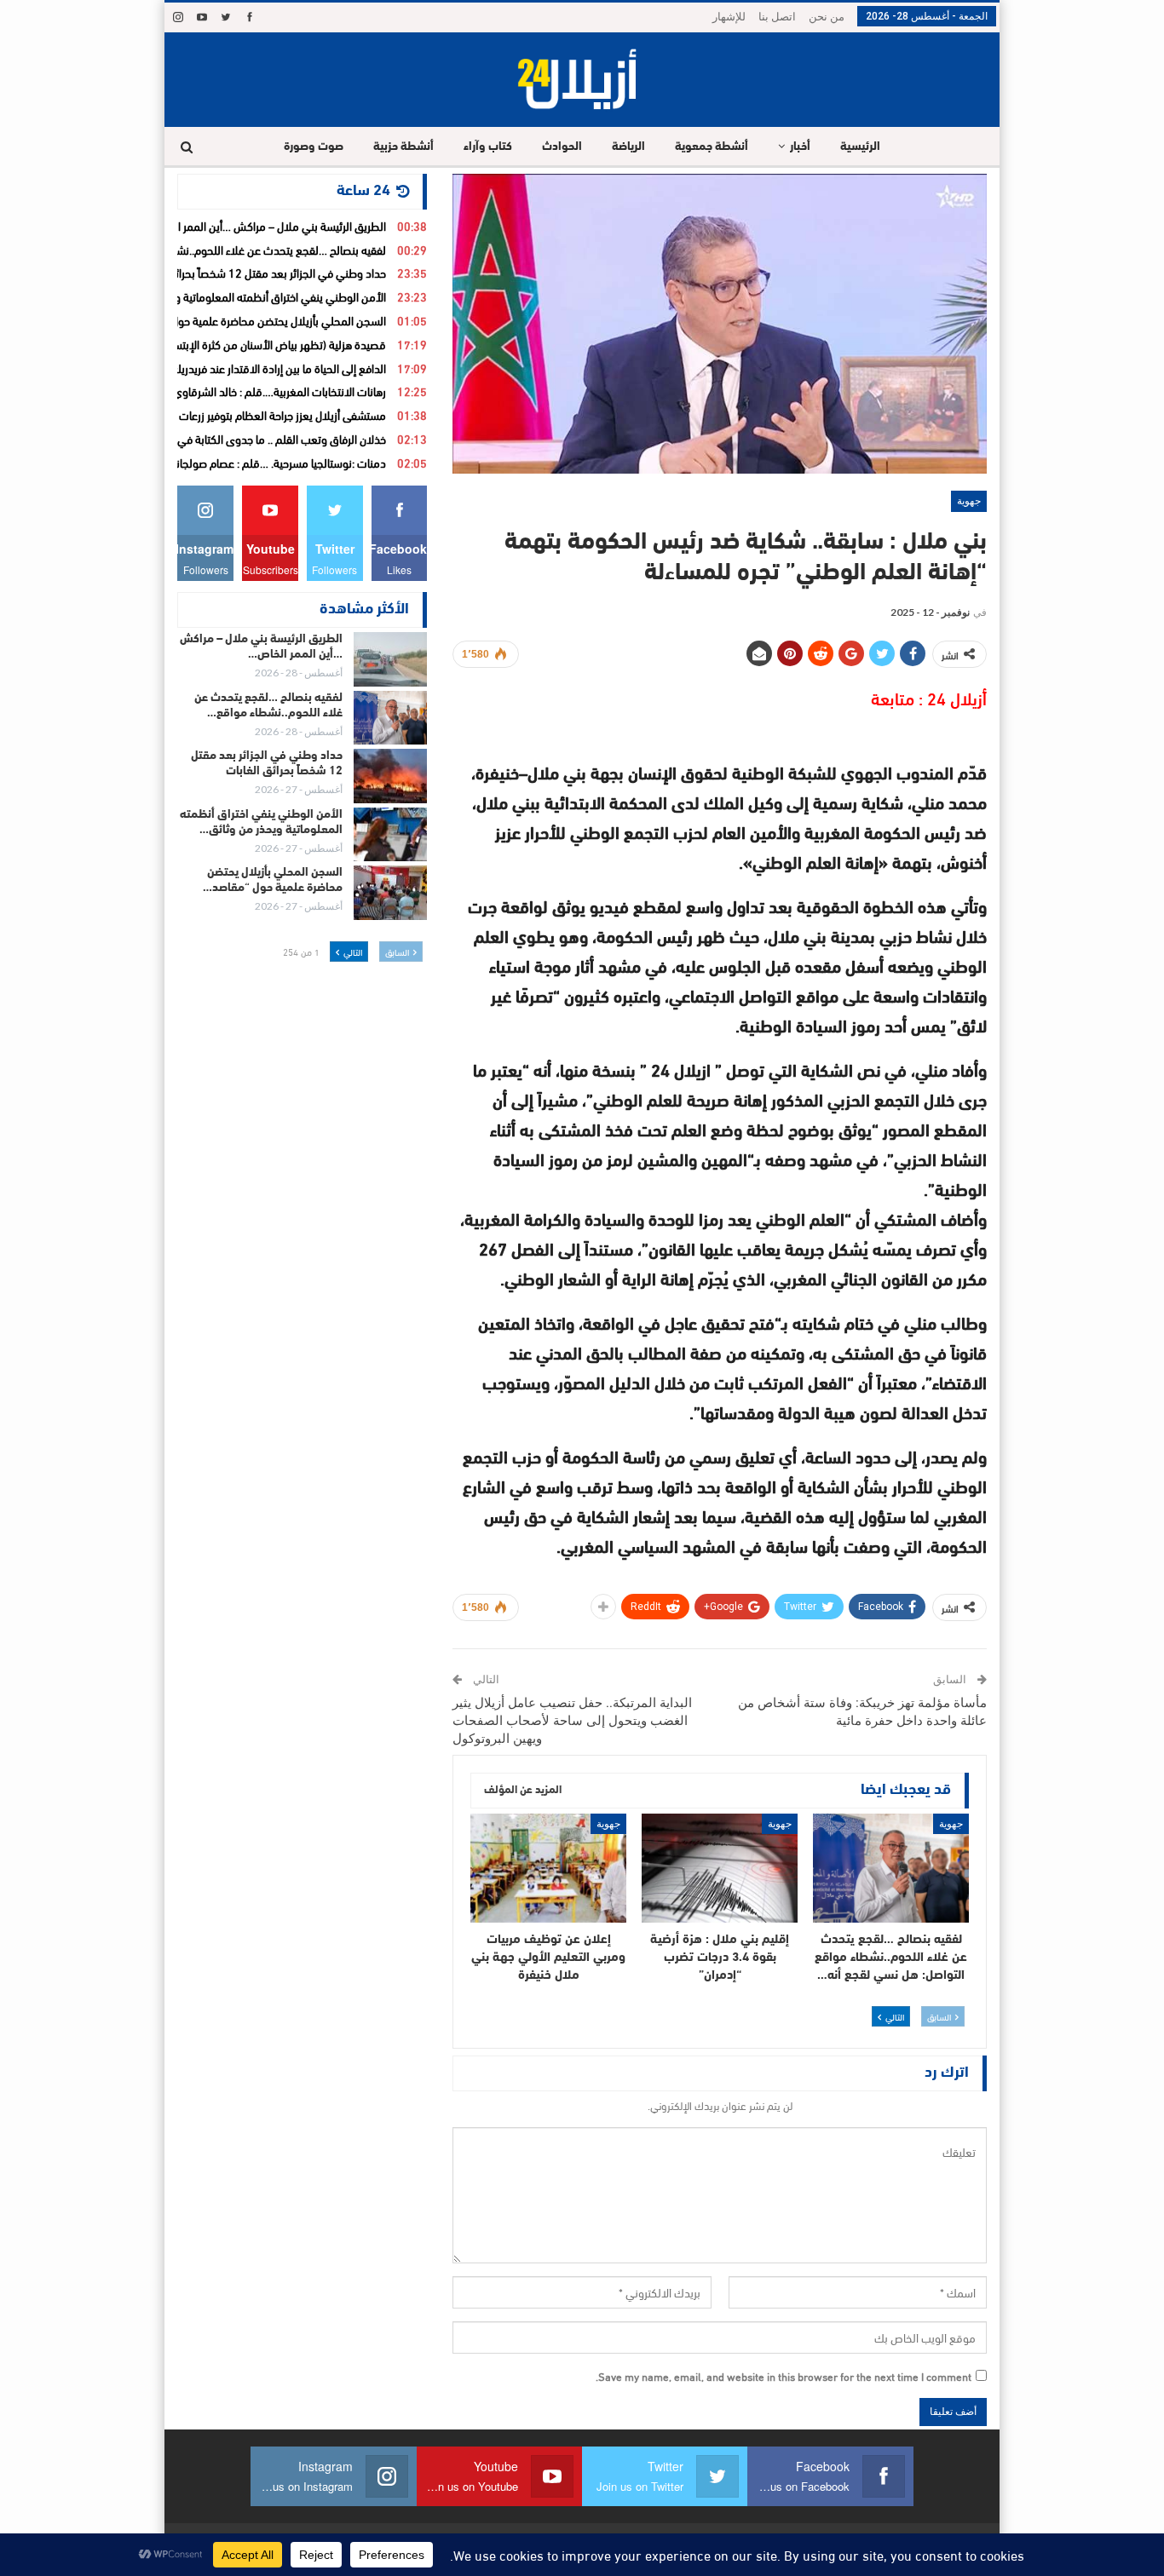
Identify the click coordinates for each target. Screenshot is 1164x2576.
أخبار (800, 147)
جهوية (969, 501)
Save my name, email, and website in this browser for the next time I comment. (784, 2376)
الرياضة (628, 147)
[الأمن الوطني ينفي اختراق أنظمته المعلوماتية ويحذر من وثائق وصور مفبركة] (390, 835)
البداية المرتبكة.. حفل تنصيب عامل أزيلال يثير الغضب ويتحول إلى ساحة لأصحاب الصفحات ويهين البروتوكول (572, 1721)
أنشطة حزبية (403, 147)
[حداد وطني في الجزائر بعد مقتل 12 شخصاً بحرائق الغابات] (390, 776)
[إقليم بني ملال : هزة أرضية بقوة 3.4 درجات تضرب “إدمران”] (720, 1868)
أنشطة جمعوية (712, 147)
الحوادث (562, 147)
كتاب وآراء (488, 147)
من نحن (827, 17)
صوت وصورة (314, 147)
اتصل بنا (777, 17)
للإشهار (729, 17)
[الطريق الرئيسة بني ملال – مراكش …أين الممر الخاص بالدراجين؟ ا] (390, 659)
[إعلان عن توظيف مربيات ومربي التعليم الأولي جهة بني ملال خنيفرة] (548, 1868)
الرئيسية (860, 147)
